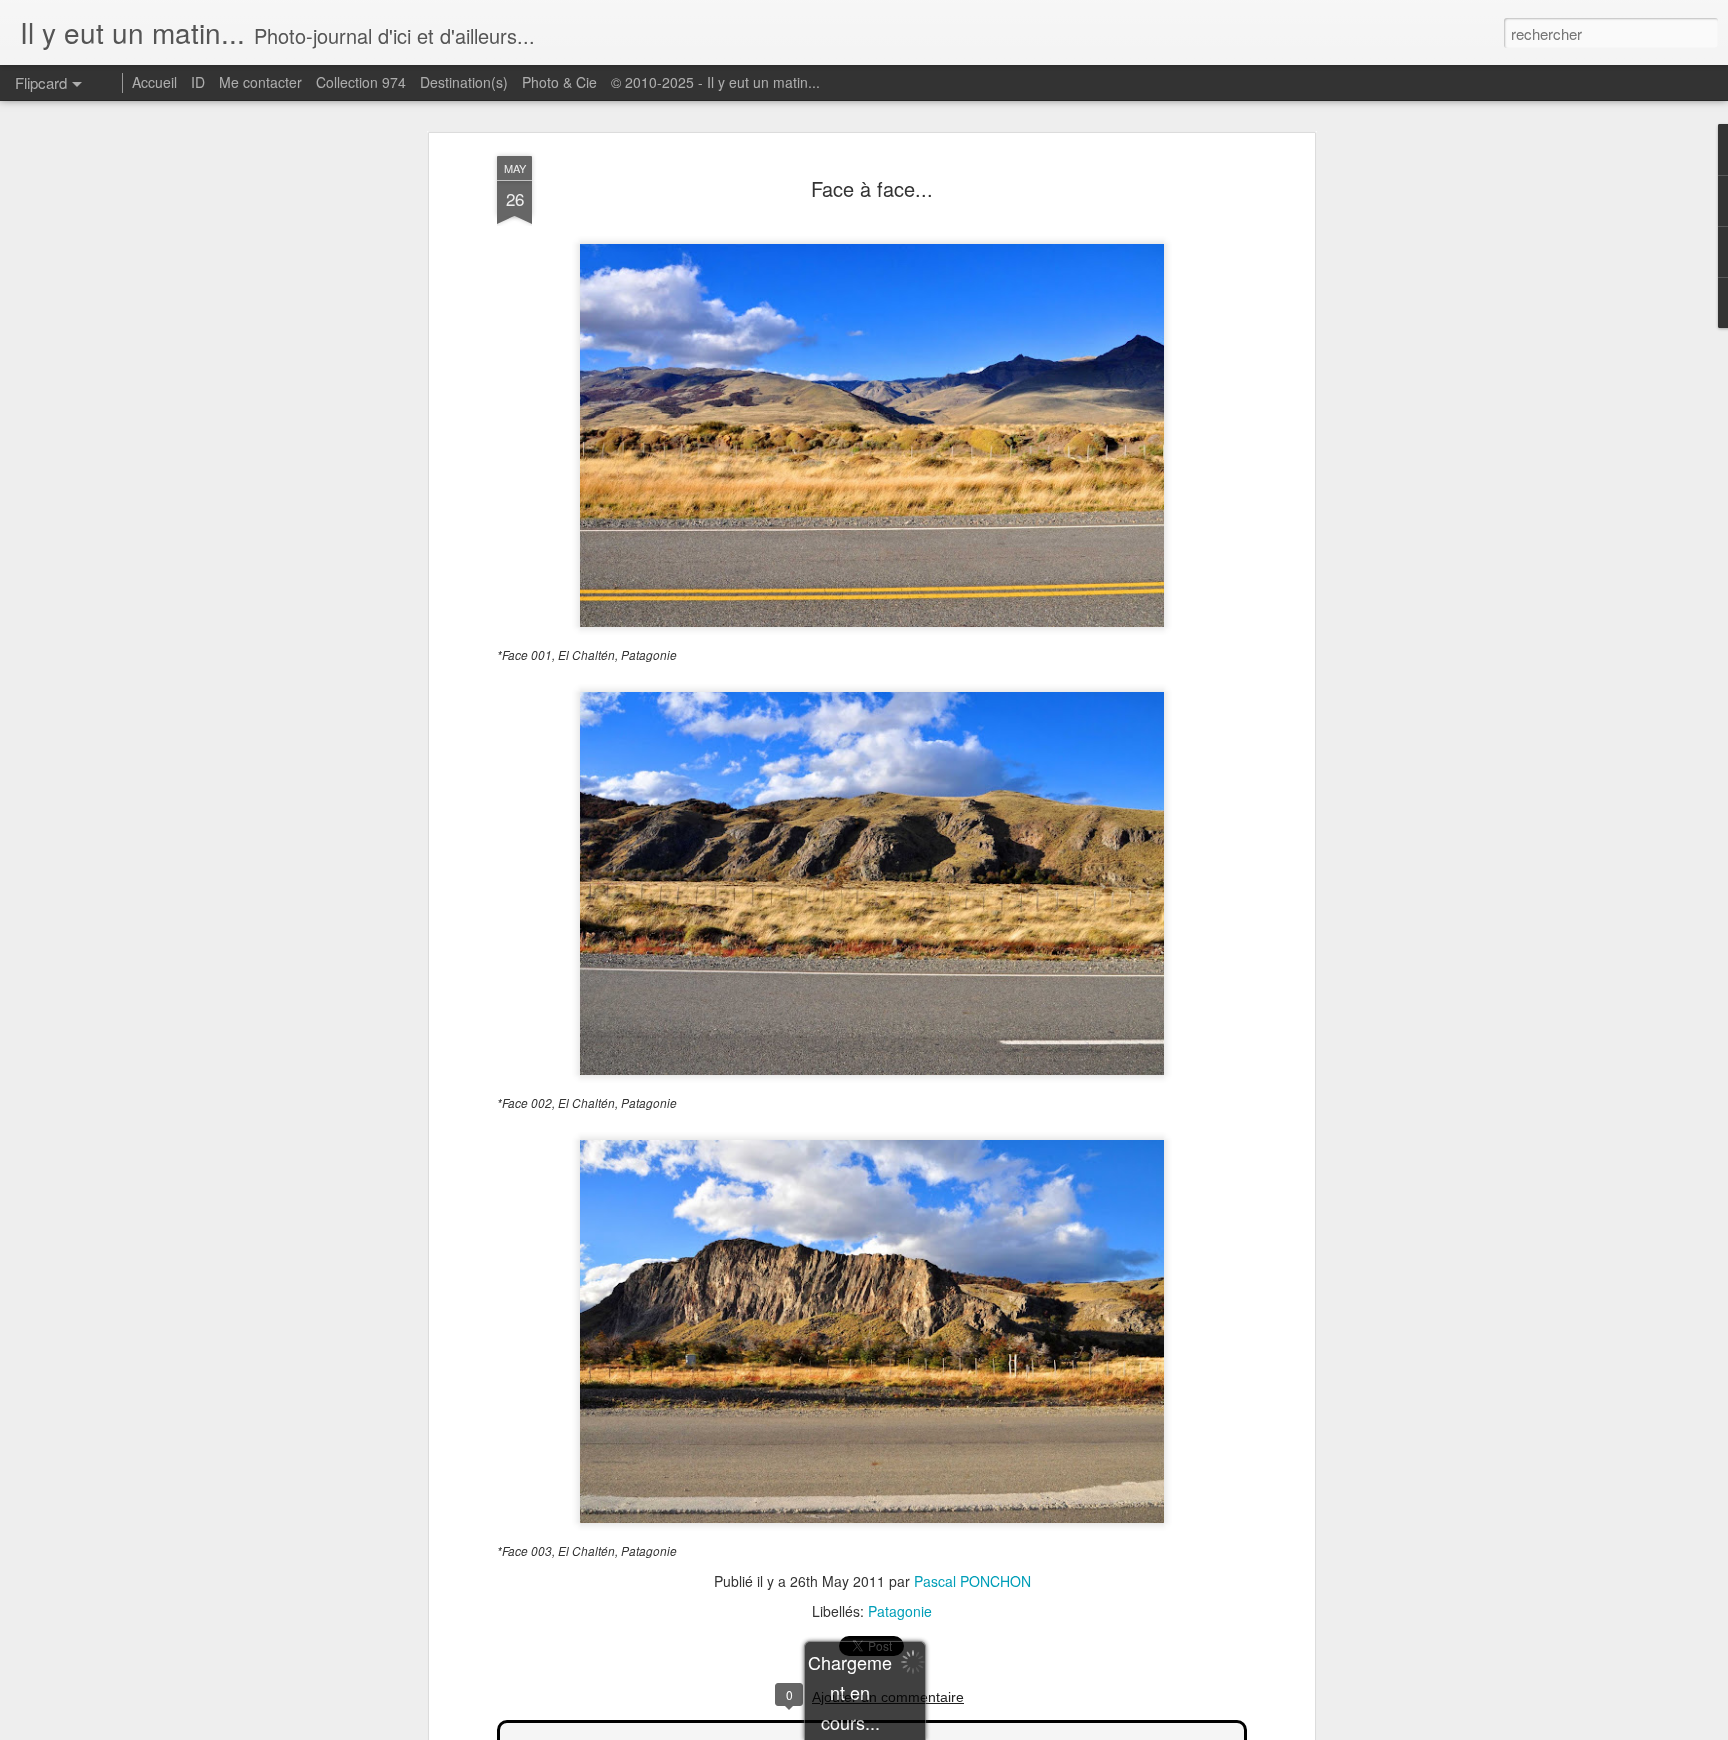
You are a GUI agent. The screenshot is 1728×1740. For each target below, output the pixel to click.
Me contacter (260, 82)
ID (198, 82)
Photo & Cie (559, 82)
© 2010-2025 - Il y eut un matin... (715, 82)
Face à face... (872, 188)
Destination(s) (464, 82)
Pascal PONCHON (972, 1581)
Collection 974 (361, 82)
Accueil (154, 82)
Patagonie (900, 1611)
